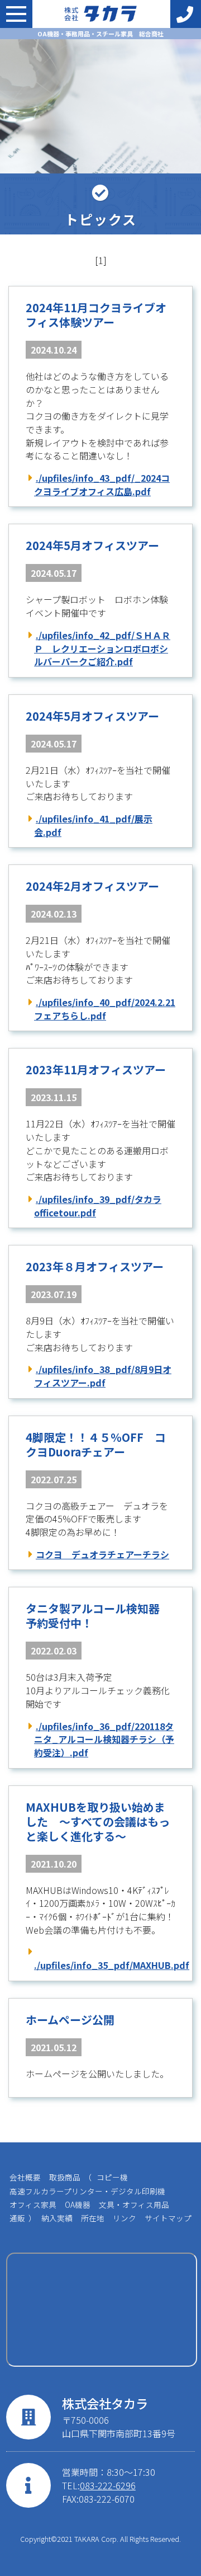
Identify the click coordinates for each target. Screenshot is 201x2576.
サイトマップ (168, 2218)
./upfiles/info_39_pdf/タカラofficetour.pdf (98, 1206)
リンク (125, 2218)
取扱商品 (65, 2177)
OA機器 (78, 2204)
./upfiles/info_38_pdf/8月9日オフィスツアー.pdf (103, 1376)
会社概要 (25, 2177)
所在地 (93, 2218)
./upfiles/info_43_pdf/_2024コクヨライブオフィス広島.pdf (102, 485)
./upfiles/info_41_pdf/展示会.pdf (93, 825)
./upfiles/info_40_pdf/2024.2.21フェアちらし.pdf (105, 1009)
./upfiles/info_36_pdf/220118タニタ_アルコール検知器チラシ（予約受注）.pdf (104, 1739)
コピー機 (112, 2177)
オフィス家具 (33, 2204)
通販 (17, 2218)
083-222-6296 (108, 2485)
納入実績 (57, 2218)
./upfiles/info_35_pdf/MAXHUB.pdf (105, 1965)
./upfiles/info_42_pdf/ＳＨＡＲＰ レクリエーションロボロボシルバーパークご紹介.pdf (102, 648)
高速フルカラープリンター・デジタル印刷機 (87, 2191)
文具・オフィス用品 (134, 2204)
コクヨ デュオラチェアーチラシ (102, 1554)
